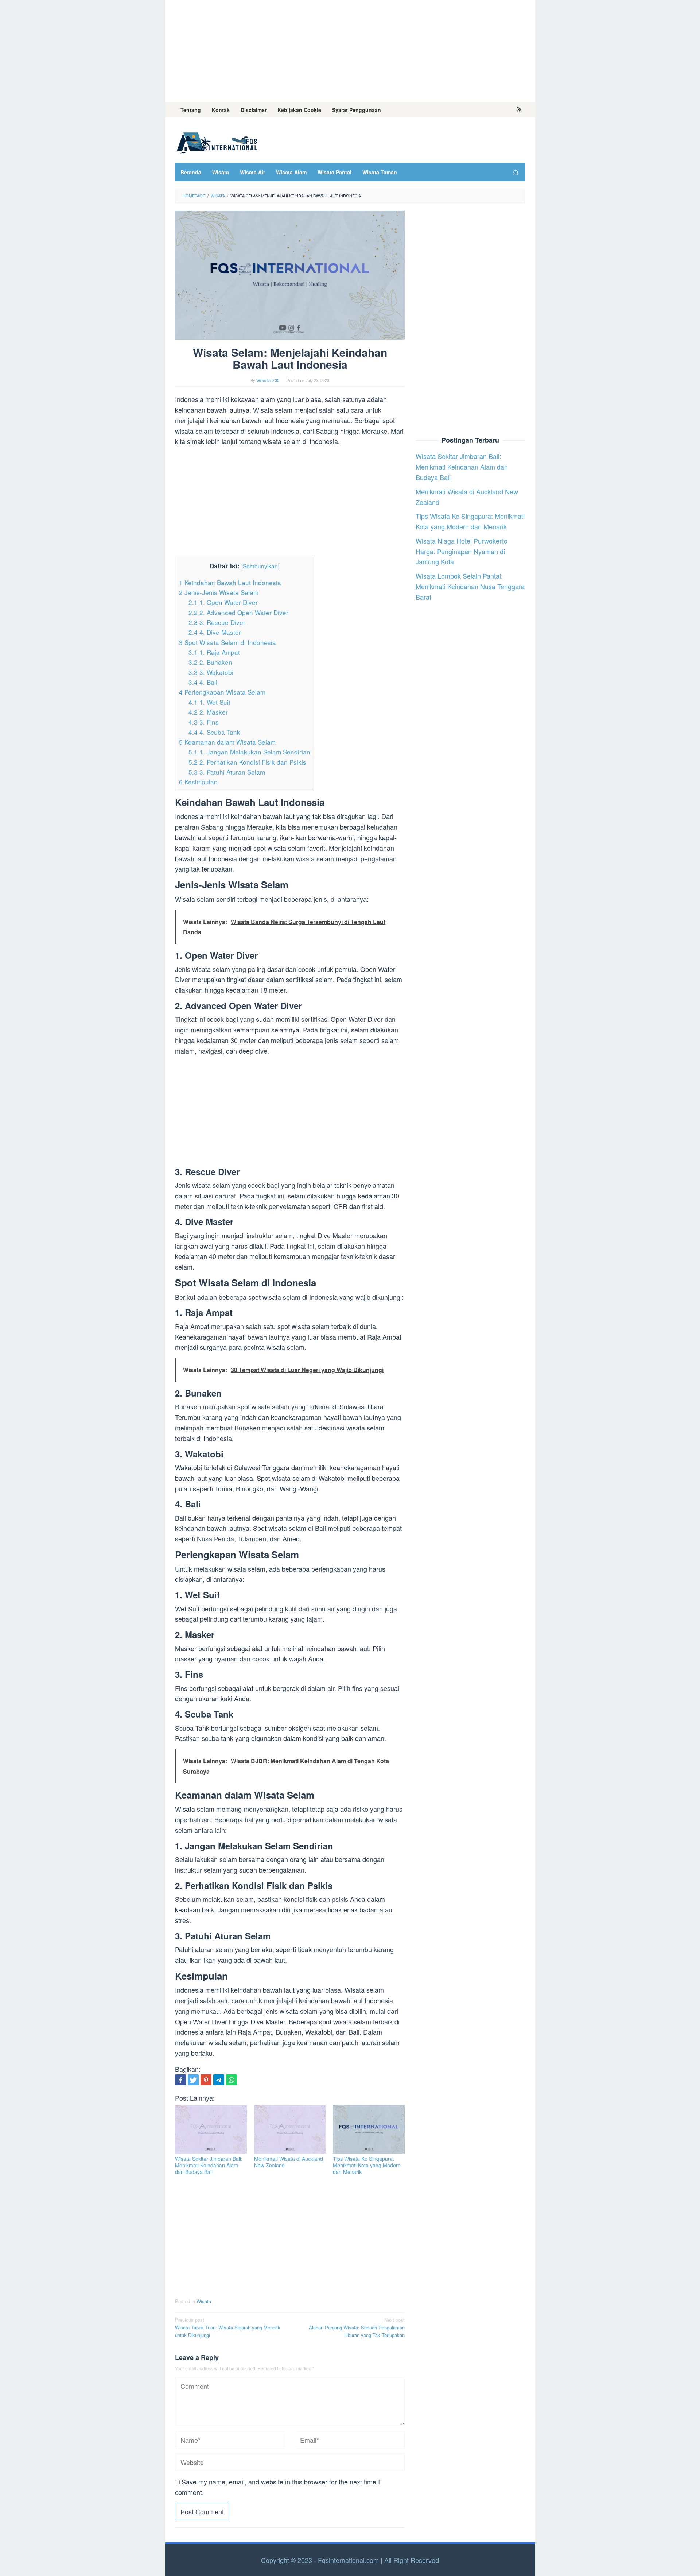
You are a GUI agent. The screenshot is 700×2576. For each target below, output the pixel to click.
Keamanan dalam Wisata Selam (227, 742)
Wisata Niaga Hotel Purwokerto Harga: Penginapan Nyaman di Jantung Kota (462, 551)
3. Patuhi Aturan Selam (227, 772)
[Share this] (180, 2080)
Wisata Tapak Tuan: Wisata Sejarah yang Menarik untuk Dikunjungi (228, 2327)
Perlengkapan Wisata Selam (222, 692)
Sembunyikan (260, 566)
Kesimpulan (198, 782)
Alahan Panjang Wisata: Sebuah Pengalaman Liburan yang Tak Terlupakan (357, 2327)
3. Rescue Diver (217, 622)
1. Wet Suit (209, 702)
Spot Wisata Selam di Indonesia (227, 642)
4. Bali (203, 682)
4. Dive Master (215, 632)
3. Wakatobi (211, 672)
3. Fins (204, 722)
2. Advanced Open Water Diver (238, 612)
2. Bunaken (210, 662)
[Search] (516, 172)
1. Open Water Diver (223, 602)
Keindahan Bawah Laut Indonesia (230, 582)
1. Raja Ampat (214, 652)
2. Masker (208, 712)
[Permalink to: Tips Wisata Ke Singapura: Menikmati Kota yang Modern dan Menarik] (369, 2129)
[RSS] (519, 110)
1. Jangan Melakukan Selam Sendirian (249, 752)
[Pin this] (206, 2080)
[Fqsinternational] (217, 142)
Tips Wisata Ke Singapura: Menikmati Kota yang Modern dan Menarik (367, 2165)
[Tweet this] (193, 2080)
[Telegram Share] (219, 2080)
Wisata (204, 2301)
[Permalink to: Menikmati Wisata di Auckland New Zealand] (290, 2129)
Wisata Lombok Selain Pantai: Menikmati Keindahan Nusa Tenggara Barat (470, 587)
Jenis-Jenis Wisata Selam (219, 592)
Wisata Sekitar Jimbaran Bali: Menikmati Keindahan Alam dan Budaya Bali (209, 2165)
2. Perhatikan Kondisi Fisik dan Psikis (247, 762)
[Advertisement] (350, 51)
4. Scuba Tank (214, 732)
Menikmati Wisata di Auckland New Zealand (289, 2162)
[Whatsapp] (232, 2080)
